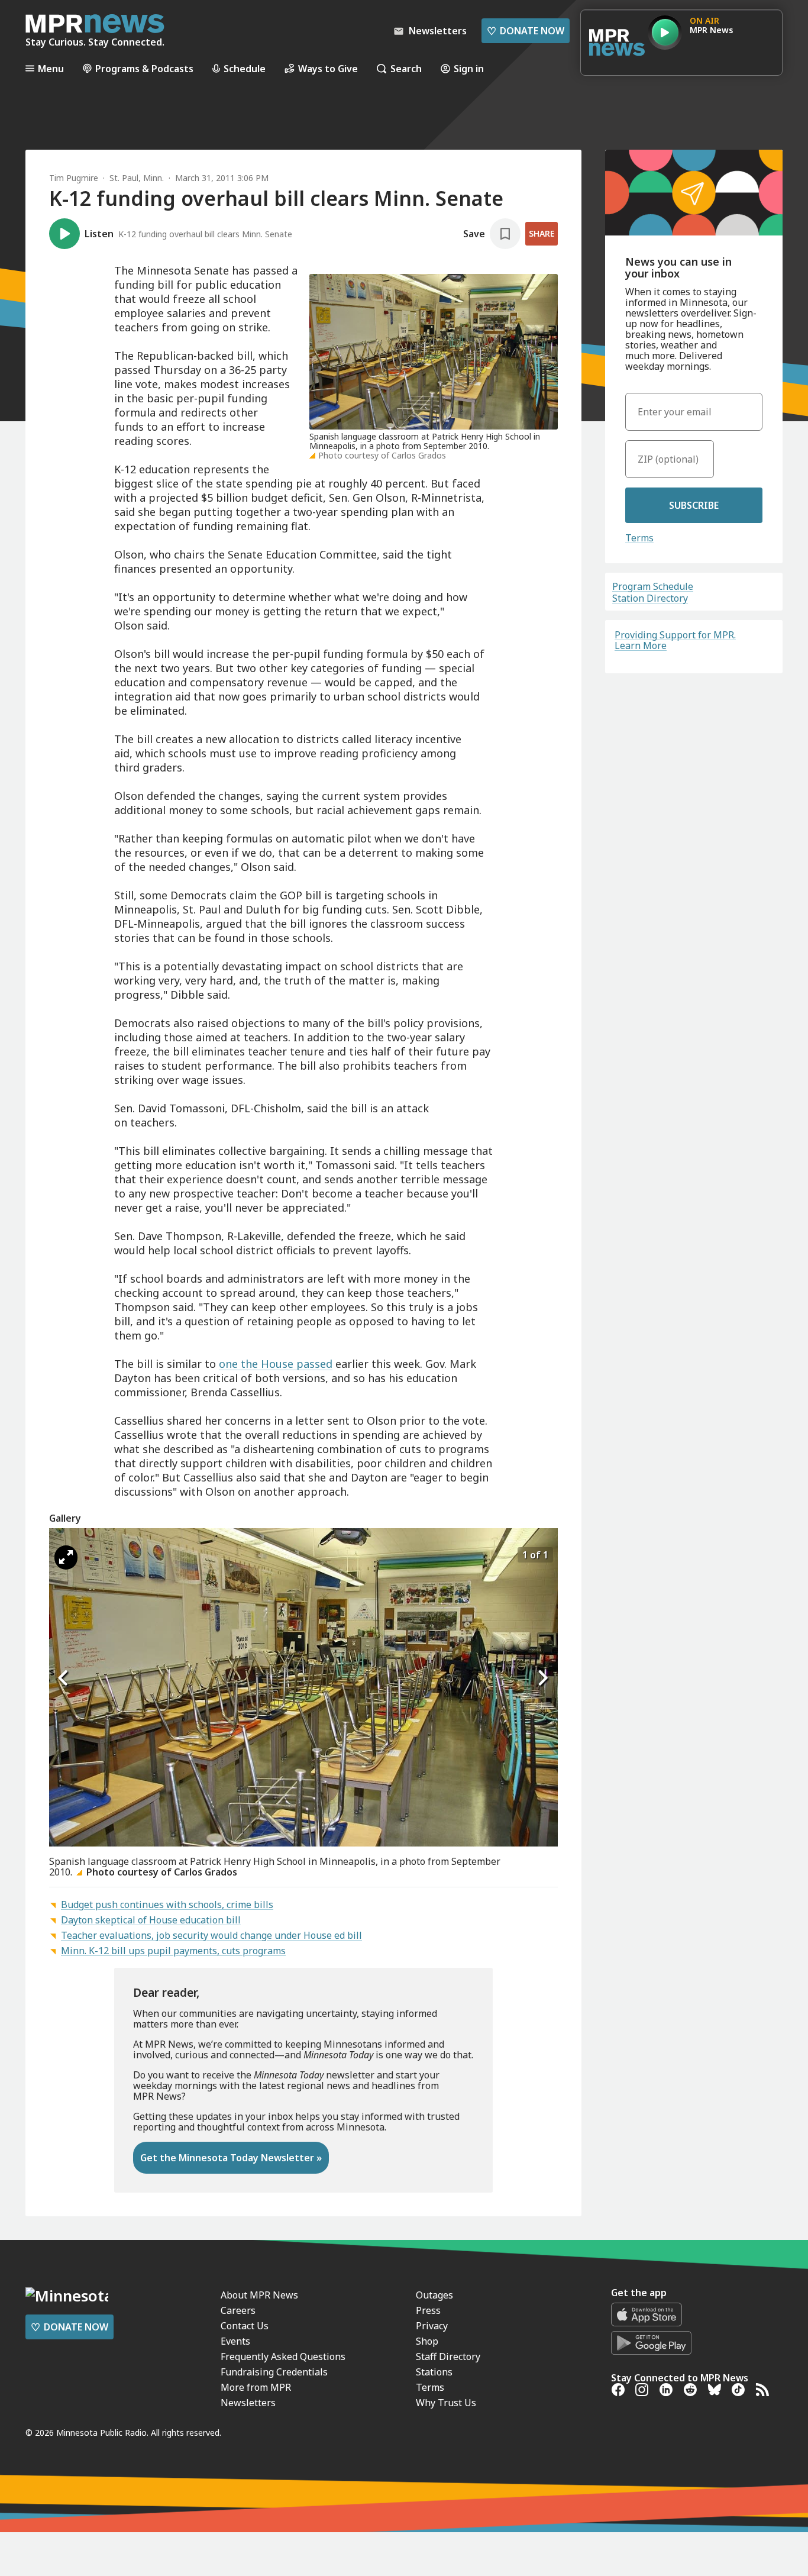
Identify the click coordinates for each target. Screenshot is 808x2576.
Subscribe (694, 505)
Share (542, 233)
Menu (51, 68)
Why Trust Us (446, 2403)
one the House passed (276, 1364)
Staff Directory (448, 2357)
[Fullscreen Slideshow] (66, 1557)
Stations (434, 2372)
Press (428, 2310)
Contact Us (245, 2326)
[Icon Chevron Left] (64, 1678)
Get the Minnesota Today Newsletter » (231, 2158)
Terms (639, 538)
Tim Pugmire (74, 178)
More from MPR (256, 2387)
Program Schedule (653, 586)
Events (235, 2341)
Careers (238, 2310)
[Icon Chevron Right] (543, 1678)
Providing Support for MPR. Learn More (675, 640)
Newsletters (248, 2403)
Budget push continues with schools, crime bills (167, 1904)
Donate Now (526, 31)
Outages (434, 2295)
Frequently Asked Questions (283, 2357)
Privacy (432, 2326)
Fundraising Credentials (274, 2372)
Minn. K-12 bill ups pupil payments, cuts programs (173, 1951)
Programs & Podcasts (144, 68)
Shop (427, 2341)
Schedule (245, 68)
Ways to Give (328, 68)
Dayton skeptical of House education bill (151, 1920)
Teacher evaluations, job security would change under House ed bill (211, 1935)
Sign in (469, 68)
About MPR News (259, 2295)
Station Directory (650, 598)
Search (406, 68)
